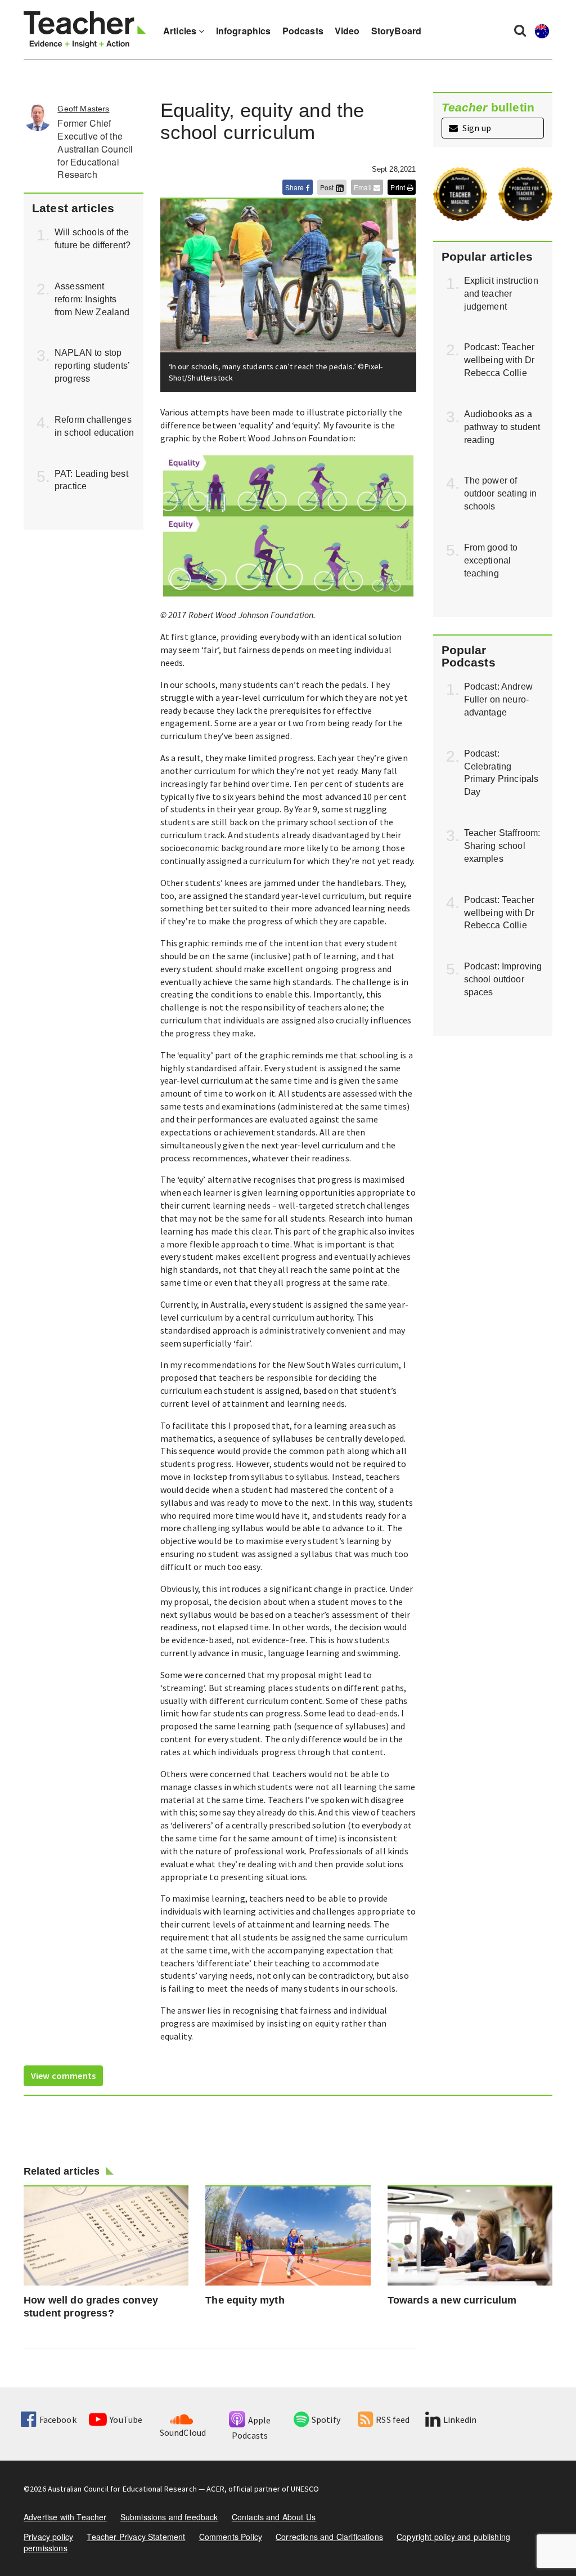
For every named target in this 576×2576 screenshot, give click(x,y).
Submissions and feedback (169, 2517)
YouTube (126, 2420)
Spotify (326, 2420)
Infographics (244, 31)
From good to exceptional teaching (491, 560)
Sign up (476, 128)
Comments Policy (231, 2537)
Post (328, 187)
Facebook (58, 2420)
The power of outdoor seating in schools (501, 493)
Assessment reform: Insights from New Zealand (92, 299)
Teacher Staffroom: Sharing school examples (502, 846)
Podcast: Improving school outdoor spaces (503, 979)
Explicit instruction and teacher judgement (501, 294)
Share (296, 187)
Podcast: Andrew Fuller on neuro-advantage (498, 699)
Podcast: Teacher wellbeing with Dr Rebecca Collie (499, 360)
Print (399, 187)
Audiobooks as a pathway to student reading (502, 427)
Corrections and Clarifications (329, 2537)
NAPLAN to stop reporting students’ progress (92, 366)
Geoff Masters (83, 109)
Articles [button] (181, 31)
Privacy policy (48, 2537)
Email (364, 187)
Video (347, 31)
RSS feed (393, 2420)
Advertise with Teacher (65, 2517)
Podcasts (303, 31)
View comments (63, 2076)
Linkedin (460, 2420)
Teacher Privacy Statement (136, 2537)
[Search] (520, 30)
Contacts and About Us (274, 2517)
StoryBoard (397, 31)
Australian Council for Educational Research (122, 2489)
